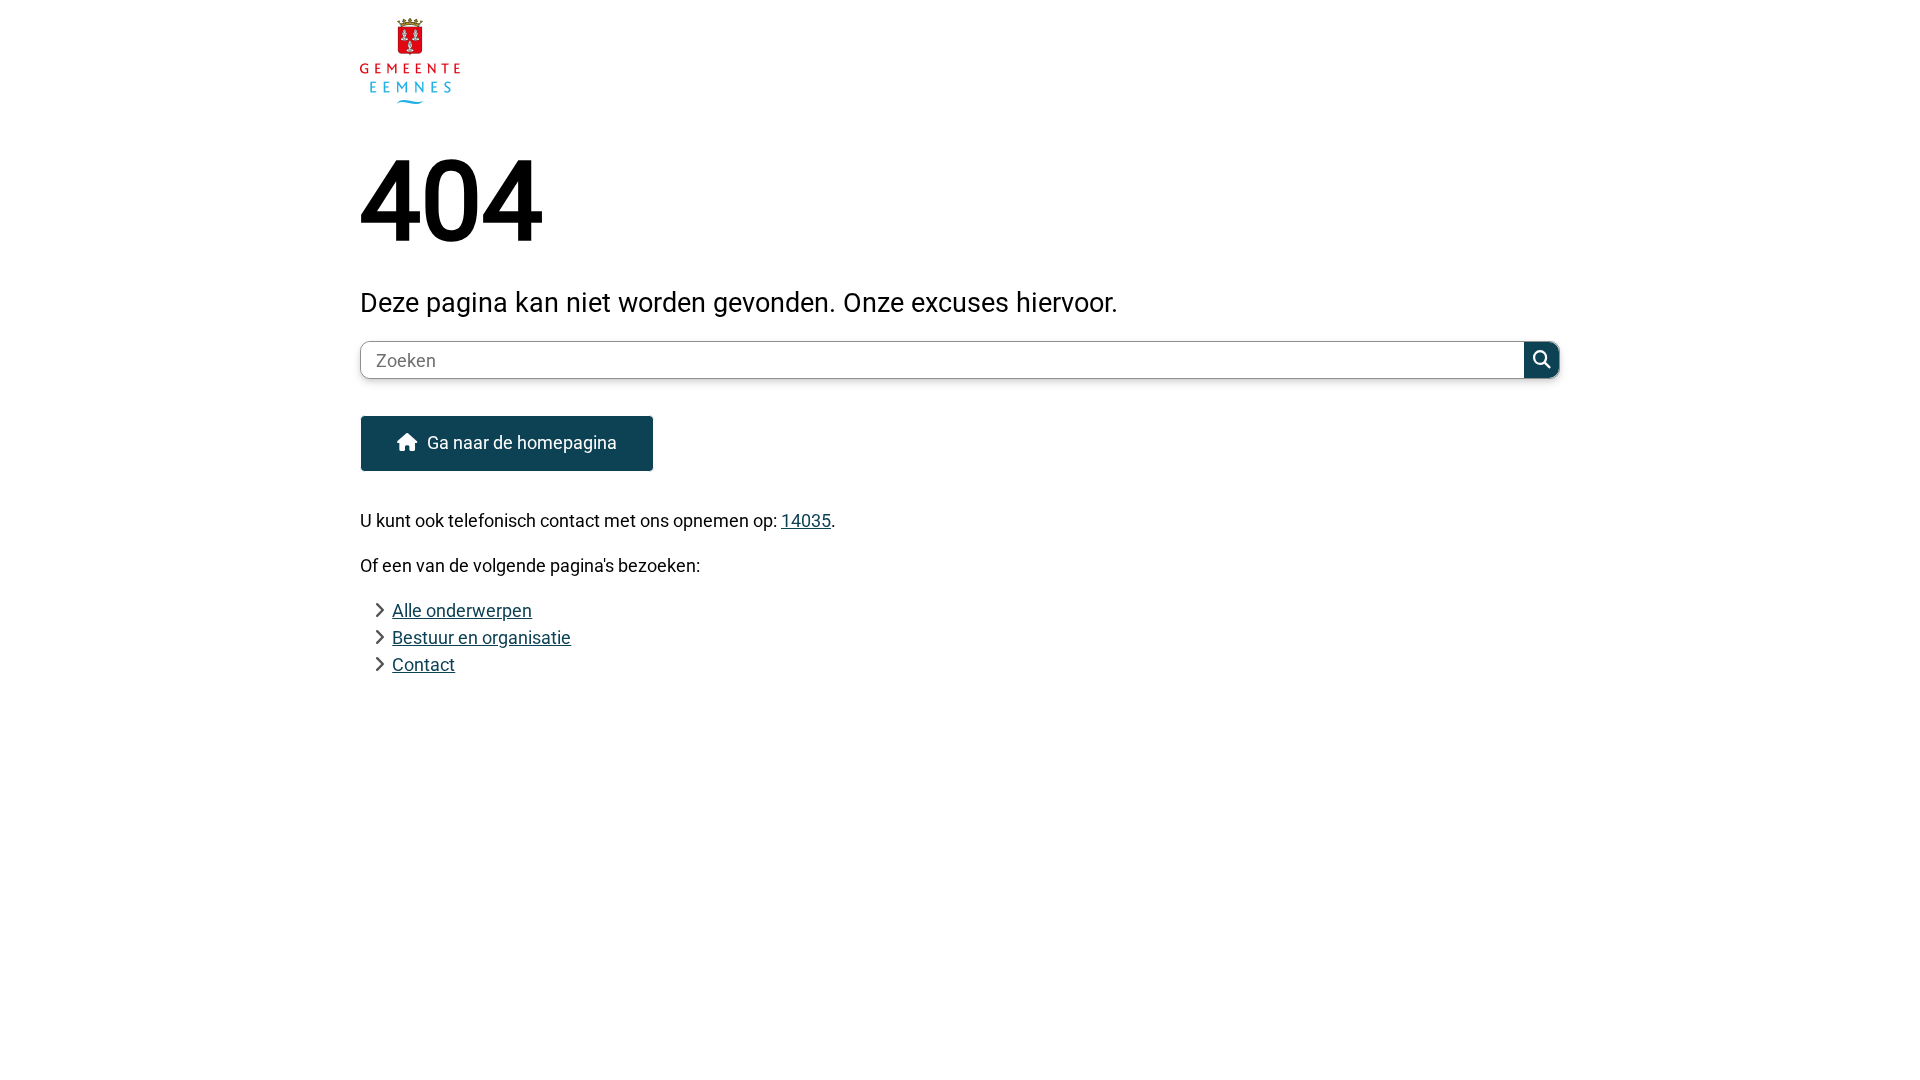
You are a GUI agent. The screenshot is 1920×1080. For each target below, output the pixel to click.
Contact (423, 664)
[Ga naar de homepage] (951, 61)
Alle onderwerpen (462, 610)
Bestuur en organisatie (481, 637)
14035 (806, 520)
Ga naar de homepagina (522, 442)
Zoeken (1541, 360)
